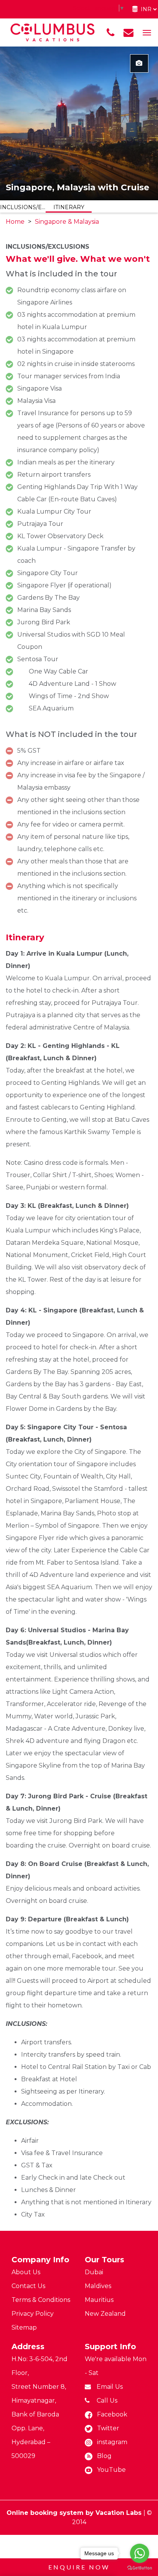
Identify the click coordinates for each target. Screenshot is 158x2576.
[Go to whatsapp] (140, 2553)
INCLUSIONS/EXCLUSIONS (23, 207)
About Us (26, 2272)
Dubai (94, 2272)
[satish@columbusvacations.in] (128, 33)
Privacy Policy (33, 2314)
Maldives (98, 2286)
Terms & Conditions (41, 2300)
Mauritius (99, 2300)
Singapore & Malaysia (67, 222)
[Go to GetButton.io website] (140, 2568)
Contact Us (28, 2286)
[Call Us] (110, 33)
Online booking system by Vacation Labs (75, 2513)
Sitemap (24, 2327)
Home (15, 222)
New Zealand (105, 2314)
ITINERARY (69, 207)
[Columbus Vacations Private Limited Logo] (53, 32)
